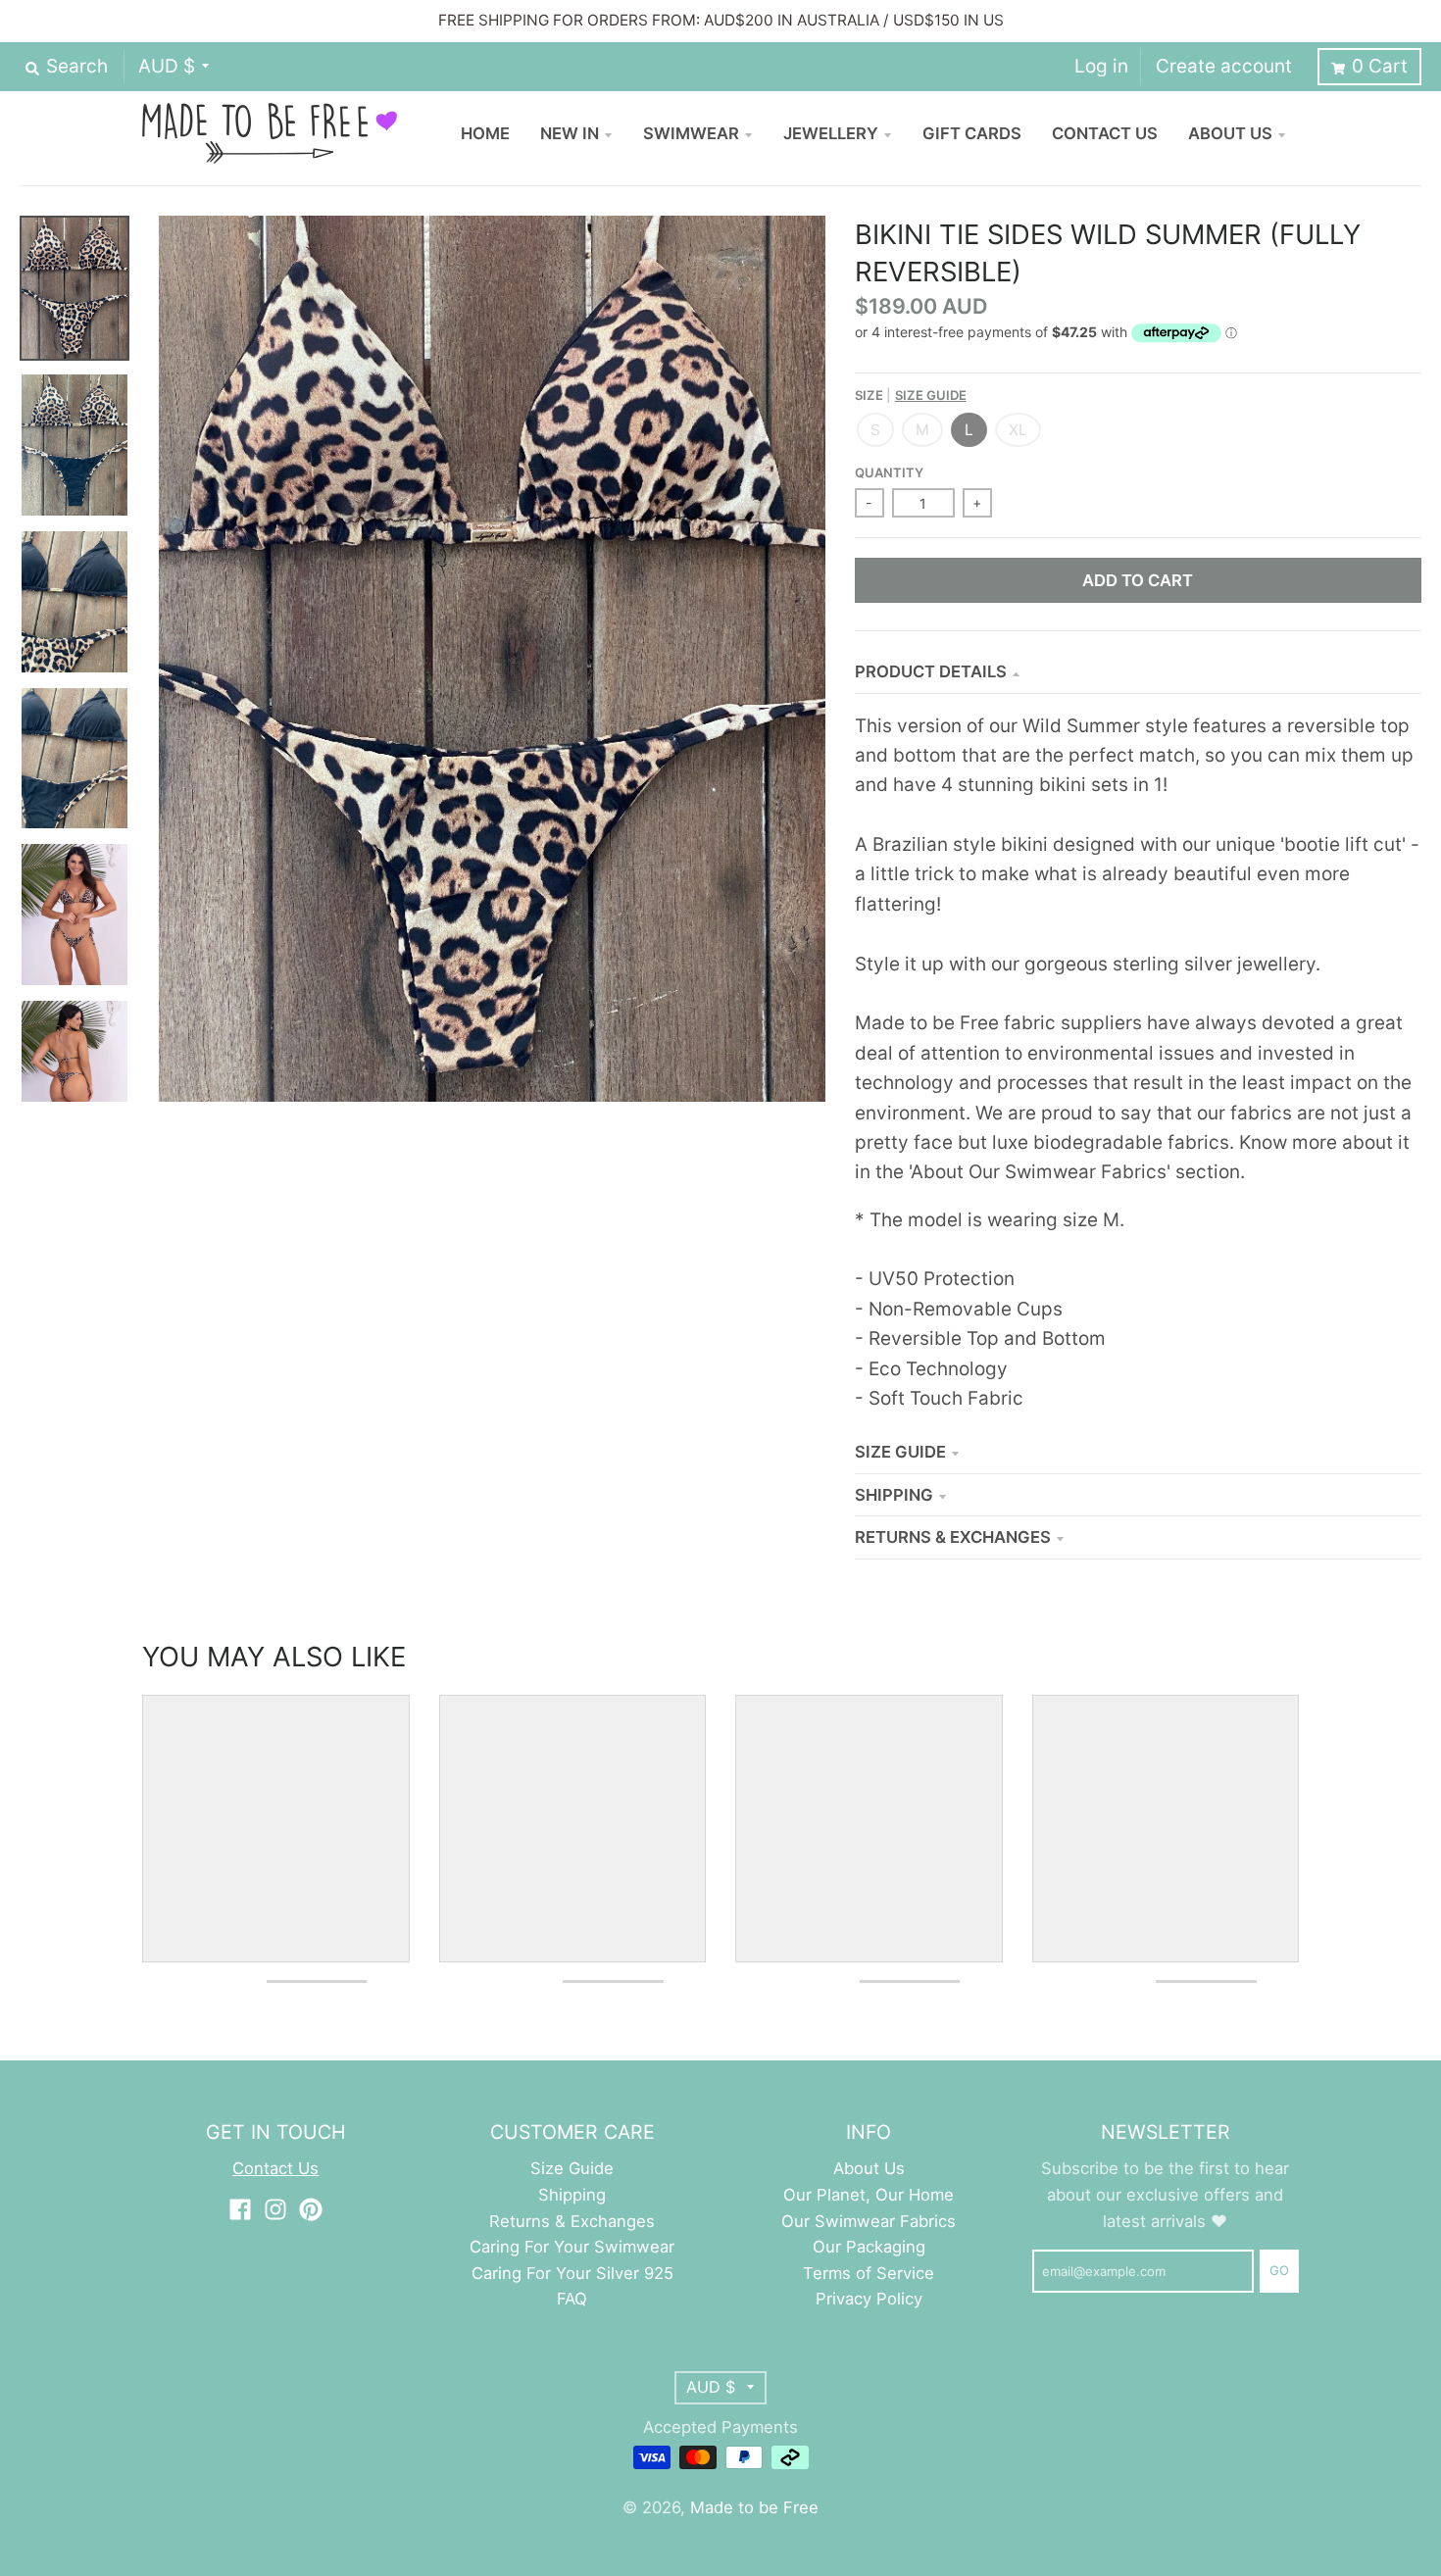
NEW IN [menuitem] (570, 133)
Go (1279, 2270)
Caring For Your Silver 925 (572, 2273)
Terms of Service (869, 2273)
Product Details (931, 671)
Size (911, 395)
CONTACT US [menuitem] (1105, 133)
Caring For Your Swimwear (572, 2247)
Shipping (894, 1495)
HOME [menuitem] (485, 133)
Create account (1224, 66)
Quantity (889, 472)
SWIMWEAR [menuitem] (691, 133)
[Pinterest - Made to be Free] (311, 2209)
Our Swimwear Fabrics (869, 2221)
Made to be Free (754, 2507)
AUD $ (167, 66)
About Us (869, 2168)
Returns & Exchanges (953, 1537)
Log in (1101, 66)
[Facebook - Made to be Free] (240, 2209)
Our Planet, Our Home (869, 2195)
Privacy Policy (869, 2299)
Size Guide (931, 395)
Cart (1380, 66)
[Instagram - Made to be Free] (275, 2209)
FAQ (572, 2299)
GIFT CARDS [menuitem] (972, 133)
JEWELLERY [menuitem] (831, 133)
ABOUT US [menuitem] (1230, 133)
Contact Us (275, 2168)
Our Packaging (869, 2247)
